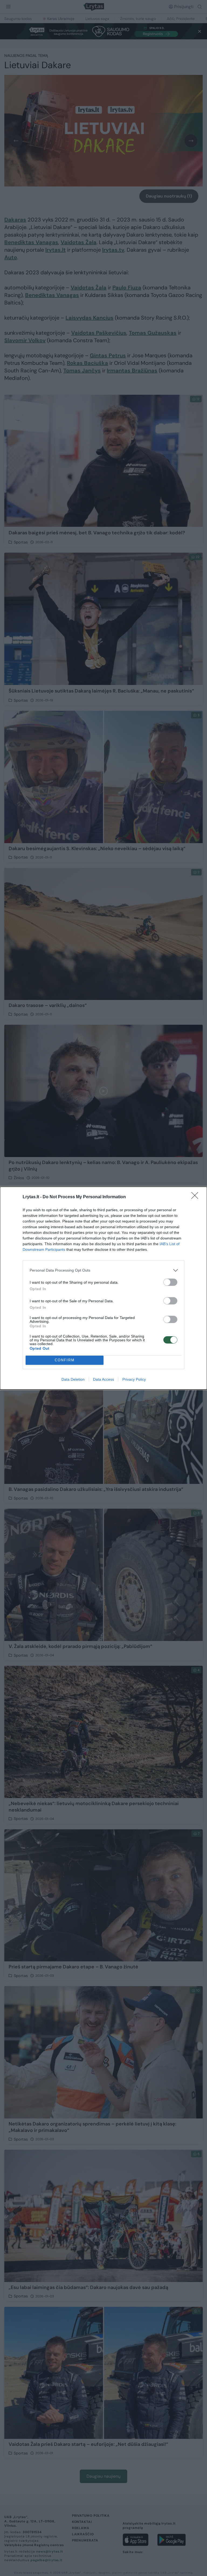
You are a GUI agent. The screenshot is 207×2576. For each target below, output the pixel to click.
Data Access (103, 1379)
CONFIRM (65, 1360)
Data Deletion (73, 1379)
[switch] (170, 1282)
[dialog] (103, 1288)
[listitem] (103, 1270)
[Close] (196, 1197)
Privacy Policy (134, 1379)
